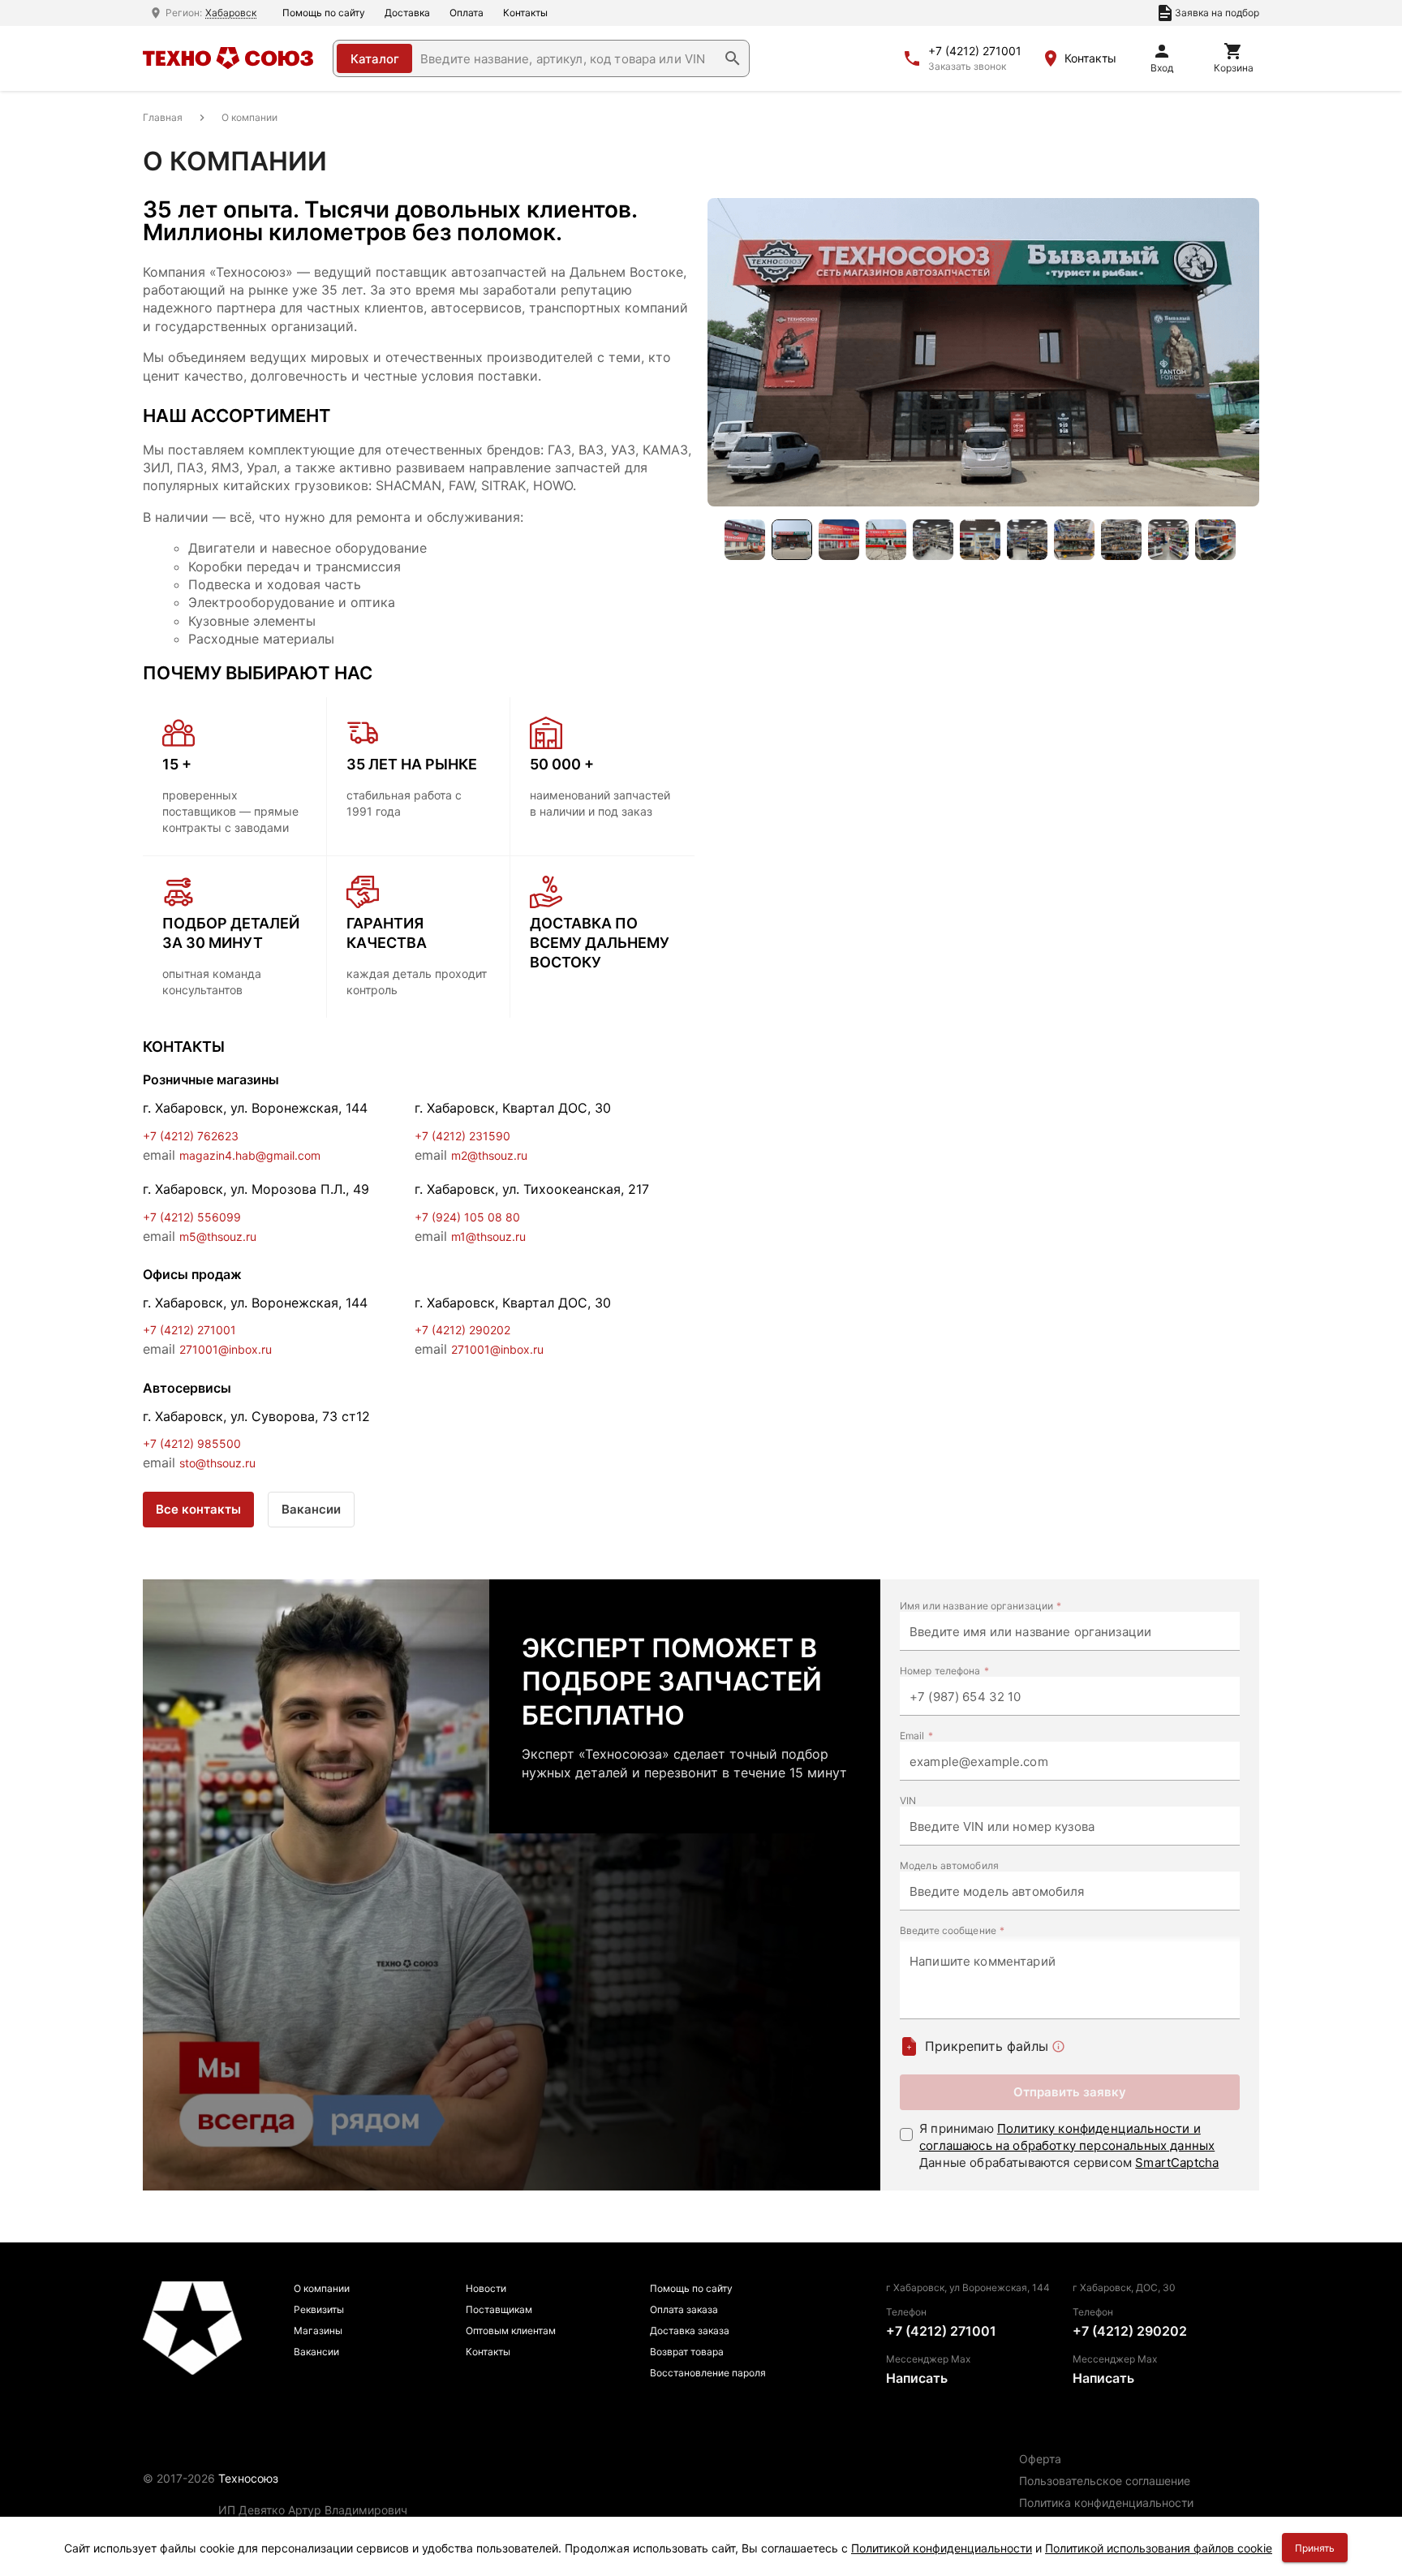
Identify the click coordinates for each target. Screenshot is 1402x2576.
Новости (486, 2288)
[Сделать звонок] (912, 58)
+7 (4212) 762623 (191, 1136)
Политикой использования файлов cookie (1159, 2548)
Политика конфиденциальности (1106, 2503)
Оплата (467, 13)
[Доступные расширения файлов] (1058, 2046)
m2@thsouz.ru (489, 1155)
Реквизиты (319, 2309)
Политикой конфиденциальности (942, 2548)
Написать (917, 2378)
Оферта (1040, 2459)
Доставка (407, 13)
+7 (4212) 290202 (462, 1330)
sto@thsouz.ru (217, 1463)
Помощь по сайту (324, 13)
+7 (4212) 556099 (192, 1217)
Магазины (318, 2330)
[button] (733, 58)
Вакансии (311, 1509)
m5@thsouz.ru (218, 1236)
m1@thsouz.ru (488, 1236)
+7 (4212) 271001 (975, 51)
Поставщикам (499, 2309)
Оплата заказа (684, 2309)
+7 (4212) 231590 (462, 1136)
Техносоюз (248, 2478)
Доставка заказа (690, 2330)
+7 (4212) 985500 (192, 1443)
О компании (322, 2288)
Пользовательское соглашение (1105, 2481)
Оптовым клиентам (511, 2330)
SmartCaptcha (1177, 2162)
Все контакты (198, 1509)
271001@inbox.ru (226, 1349)
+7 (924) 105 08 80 (467, 1217)
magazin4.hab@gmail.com (250, 1155)
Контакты (525, 13)
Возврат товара (687, 2352)
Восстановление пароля (708, 2373)
